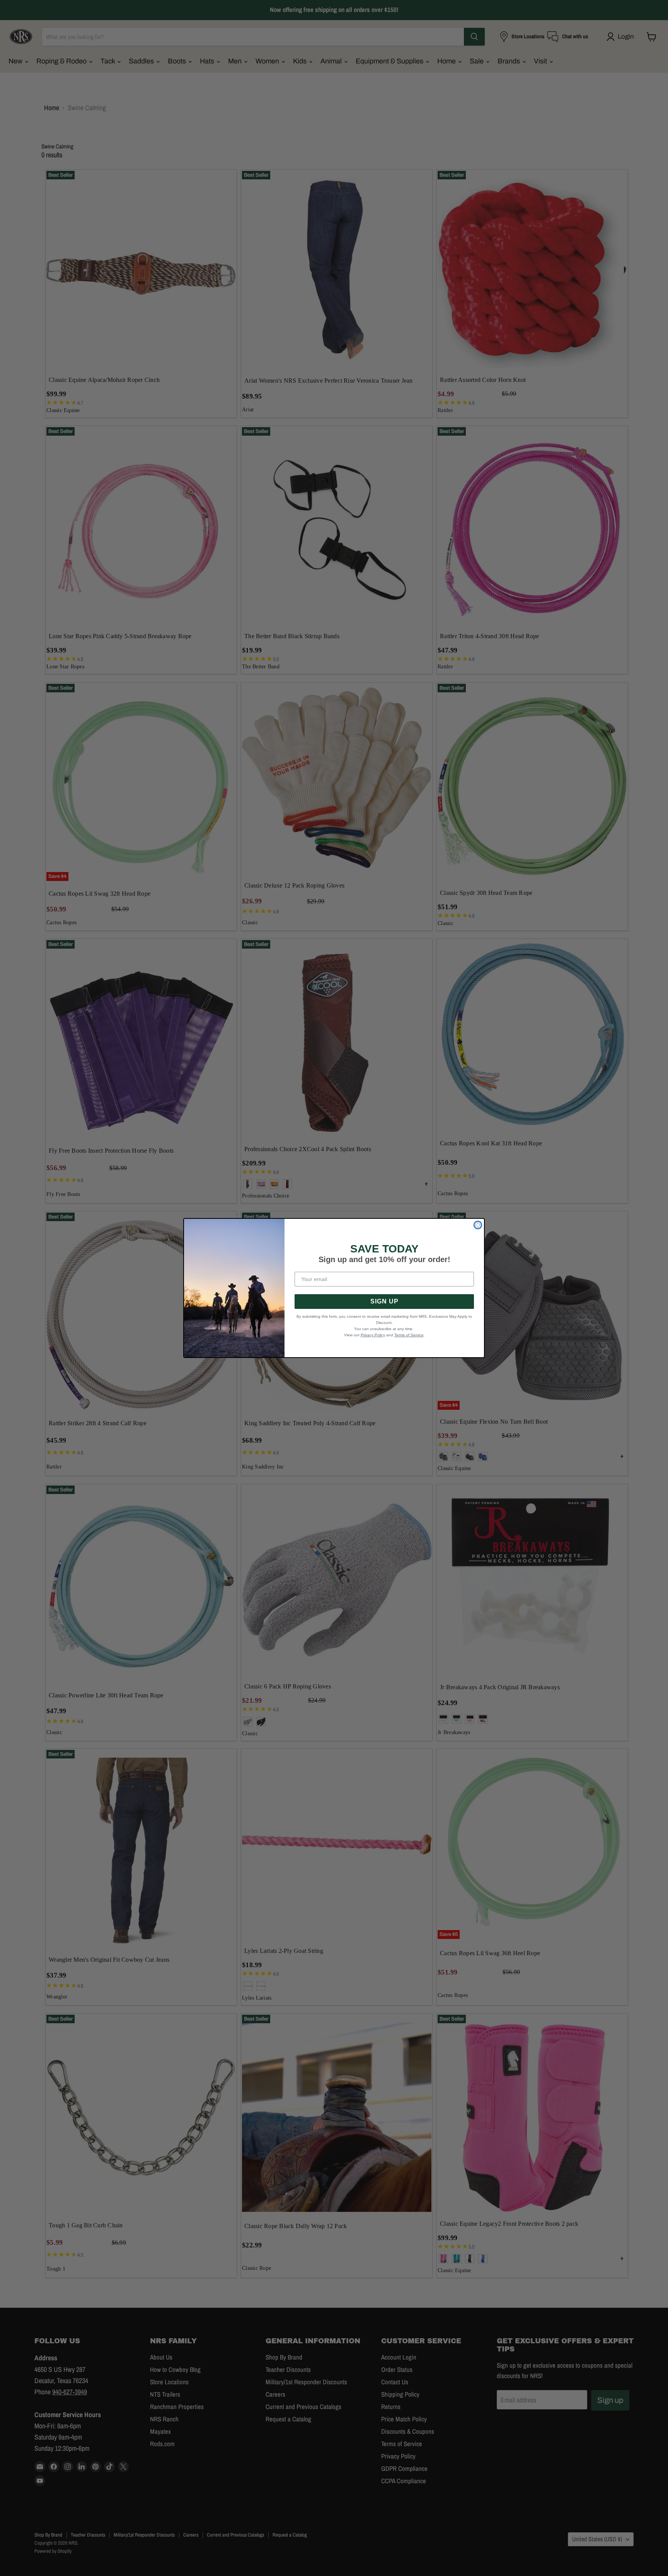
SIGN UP (384, 1301)
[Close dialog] (478, 1225)
